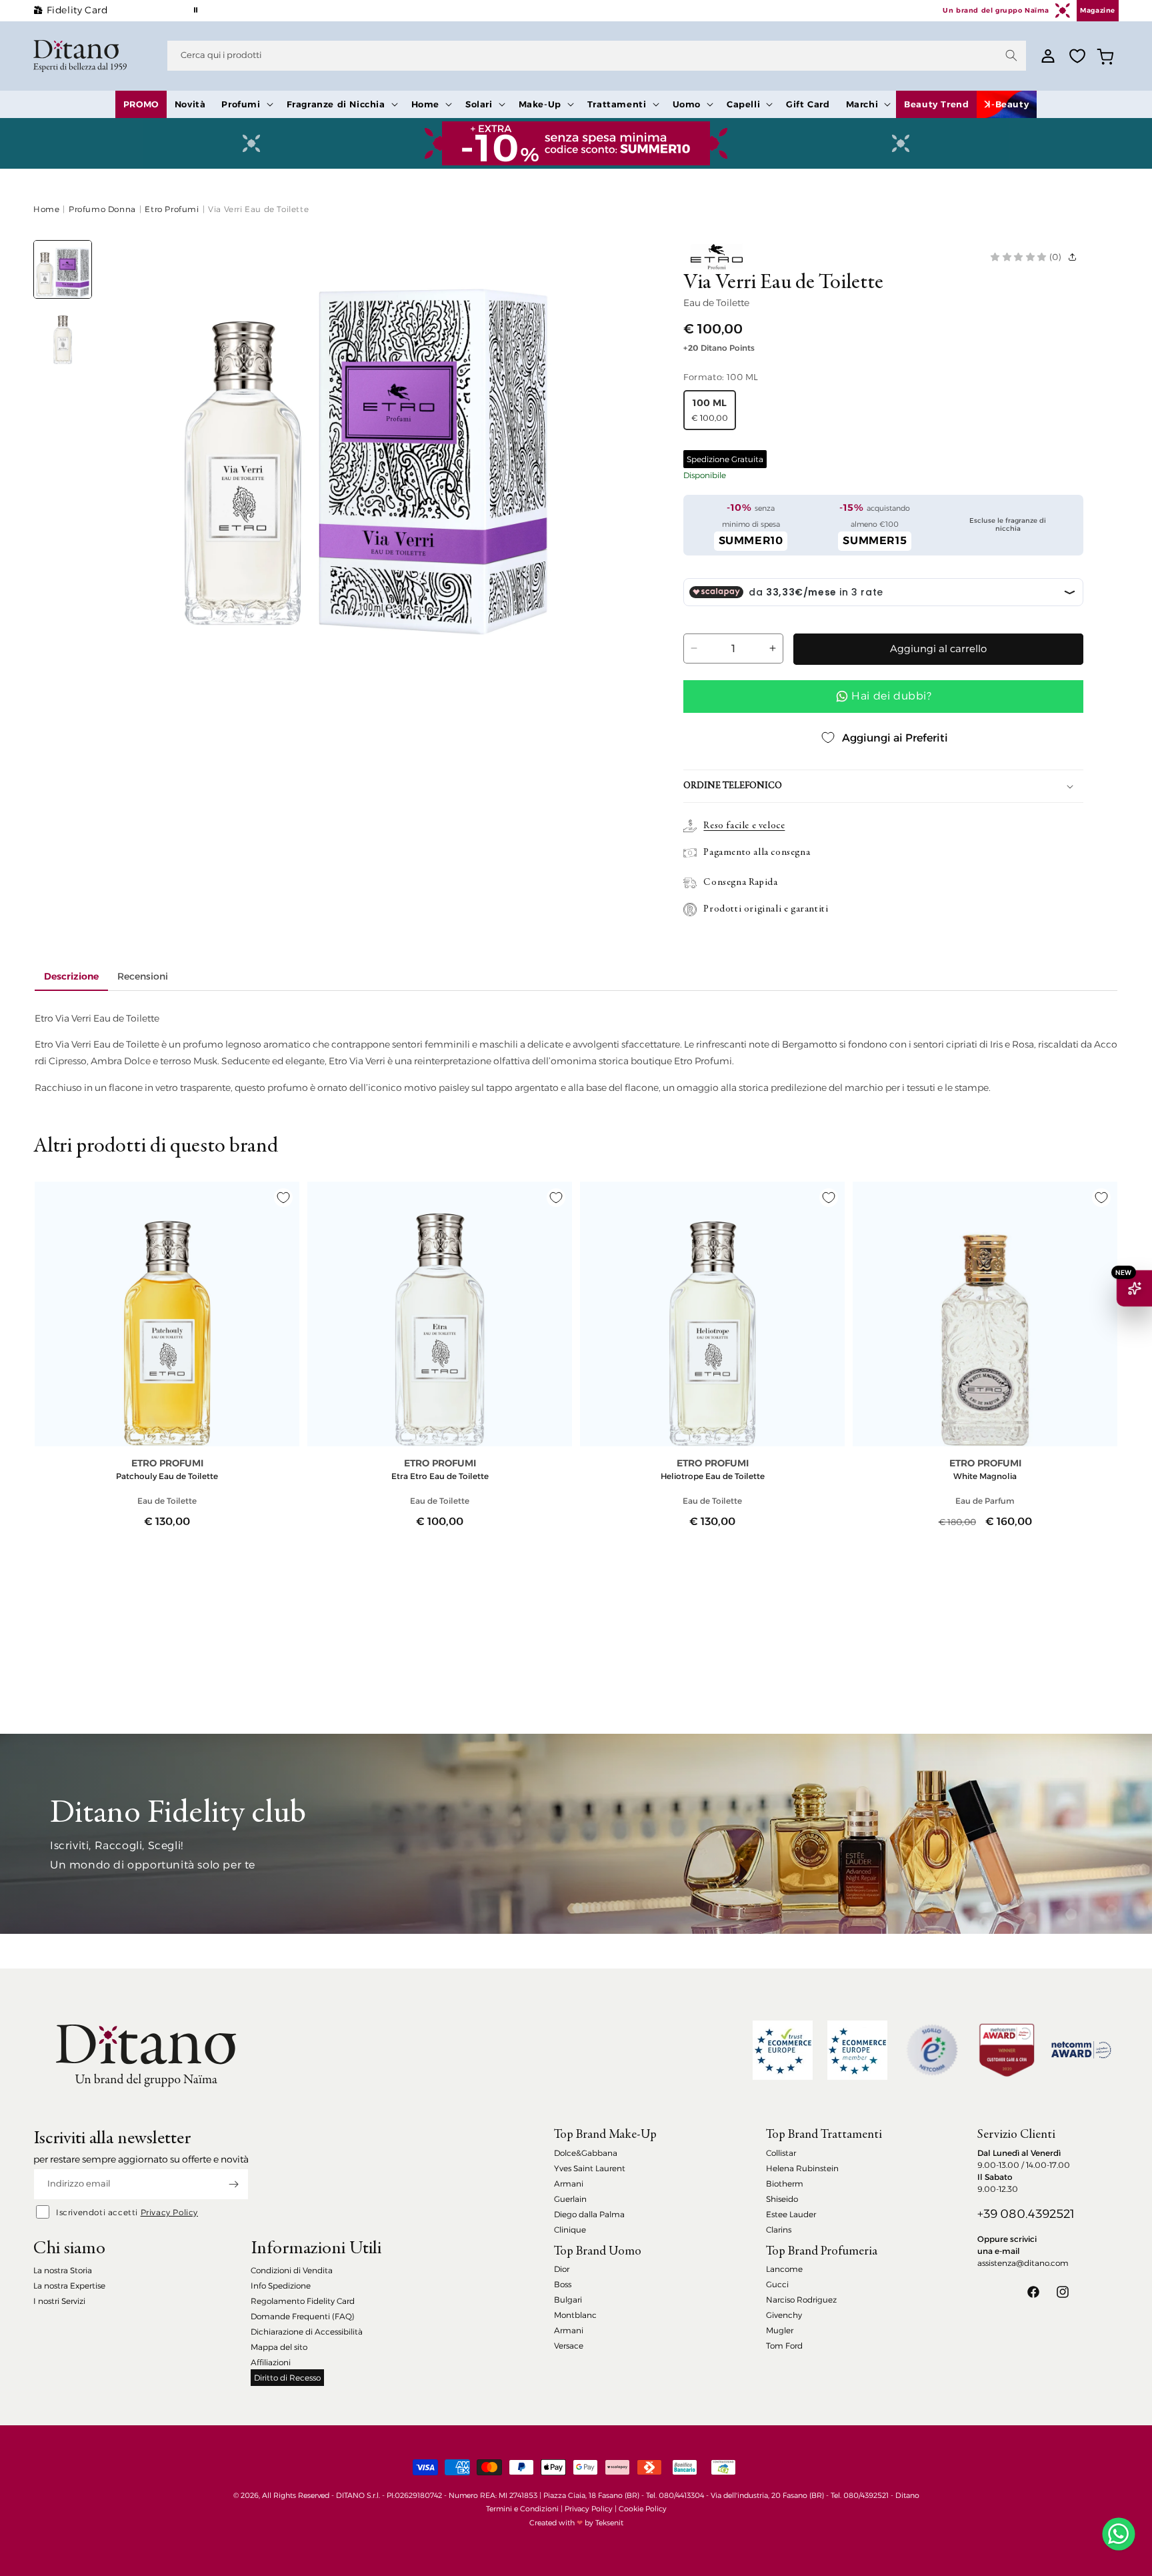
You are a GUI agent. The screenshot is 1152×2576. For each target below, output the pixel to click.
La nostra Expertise (69, 2286)
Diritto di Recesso (287, 2378)
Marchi (862, 104)
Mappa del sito (279, 2347)
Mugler (780, 2330)
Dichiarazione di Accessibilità (307, 2332)
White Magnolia (985, 1476)
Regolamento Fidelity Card (303, 2301)
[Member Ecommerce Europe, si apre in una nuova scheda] (857, 2050)
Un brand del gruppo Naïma (996, 10)
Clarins (779, 2230)
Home (425, 104)
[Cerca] (1011, 55)
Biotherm (785, 2184)
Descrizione (71, 976)
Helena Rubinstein (802, 2168)
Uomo (687, 104)
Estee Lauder (791, 2214)
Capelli (743, 104)
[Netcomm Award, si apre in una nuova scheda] (1007, 2050)
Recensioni (143, 976)
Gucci (777, 2284)
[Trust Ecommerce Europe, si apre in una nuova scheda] (783, 2050)
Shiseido (782, 2199)
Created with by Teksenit (576, 2523)
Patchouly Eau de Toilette (167, 1476)
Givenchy (784, 2315)
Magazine (1098, 10)
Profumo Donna (102, 209)
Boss (563, 2284)
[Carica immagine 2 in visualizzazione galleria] (63, 335)
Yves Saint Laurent (590, 2168)
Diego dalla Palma (589, 2214)
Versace (569, 2346)
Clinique (570, 2230)
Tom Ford (784, 2346)
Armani (569, 2184)
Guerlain (570, 2199)
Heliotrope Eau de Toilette (713, 1476)
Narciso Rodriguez (801, 2300)
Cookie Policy (643, 2509)
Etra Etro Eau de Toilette (440, 1476)
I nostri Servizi (59, 2301)
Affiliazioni (271, 2362)
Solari (479, 104)
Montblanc (575, 2315)
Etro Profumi (172, 209)
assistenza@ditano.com (1023, 2263)
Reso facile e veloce (744, 826)
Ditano (907, 2495)
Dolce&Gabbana (586, 2153)
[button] (246, 104)
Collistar (781, 2153)
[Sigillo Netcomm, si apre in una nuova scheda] (932, 2050)
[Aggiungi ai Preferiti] (283, 1198)
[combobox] (597, 56)
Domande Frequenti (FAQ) (303, 2316)
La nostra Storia (63, 2270)
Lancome (784, 2269)
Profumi (241, 104)
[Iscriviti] (233, 2184)
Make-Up (540, 104)
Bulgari (568, 2300)
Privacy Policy (169, 2212)
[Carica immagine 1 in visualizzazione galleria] (63, 269)
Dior (562, 2269)
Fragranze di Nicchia (336, 104)
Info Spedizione (281, 2286)
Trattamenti (617, 104)
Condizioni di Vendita (292, 2270)
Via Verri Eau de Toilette (258, 209)
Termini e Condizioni (522, 2509)
